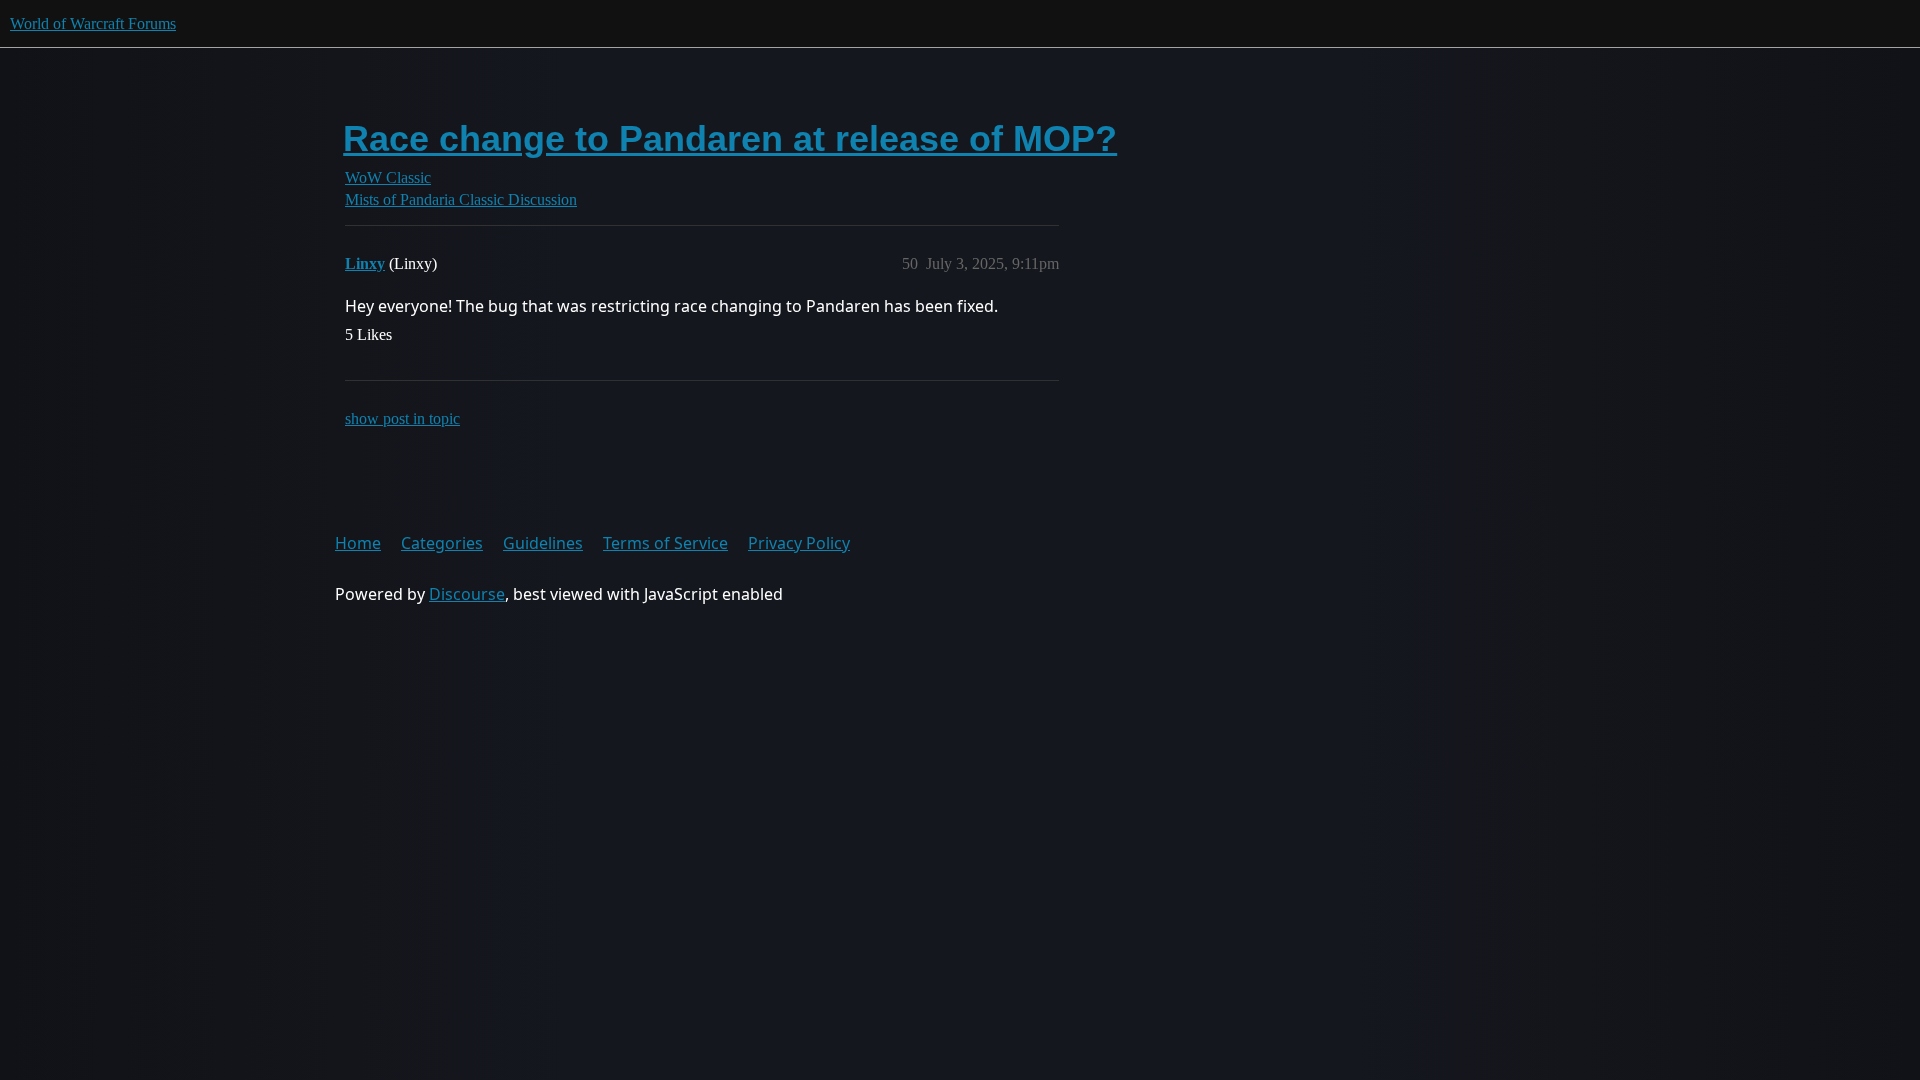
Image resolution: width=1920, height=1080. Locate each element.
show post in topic (402, 418)
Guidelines (543, 543)
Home (358, 543)
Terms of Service (665, 543)
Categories (442, 543)
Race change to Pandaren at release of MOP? (730, 138)
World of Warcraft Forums (93, 23)
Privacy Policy (799, 543)
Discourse (467, 594)
